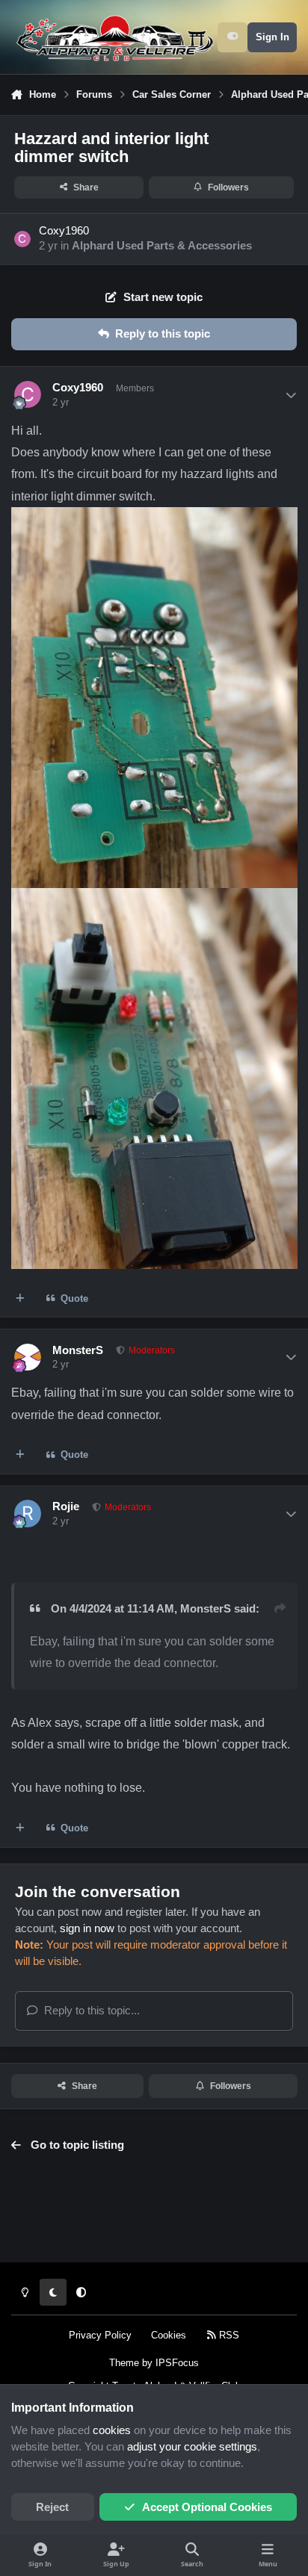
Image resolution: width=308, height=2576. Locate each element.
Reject (52, 2507)
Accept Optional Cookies (207, 2507)
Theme (124, 2363)
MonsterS (78, 1350)
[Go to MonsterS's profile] (28, 1357)
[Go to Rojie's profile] (28, 1513)
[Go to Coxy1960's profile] (22, 239)
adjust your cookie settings (192, 2447)
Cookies (169, 2335)
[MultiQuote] (21, 1298)
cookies (112, 2430)
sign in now (87, 1928)
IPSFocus (177, 2363)
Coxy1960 (64, 231)
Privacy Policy (100, 2335)
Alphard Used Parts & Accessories (162, 246)
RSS (228, 2335)
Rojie (66, 1506)
